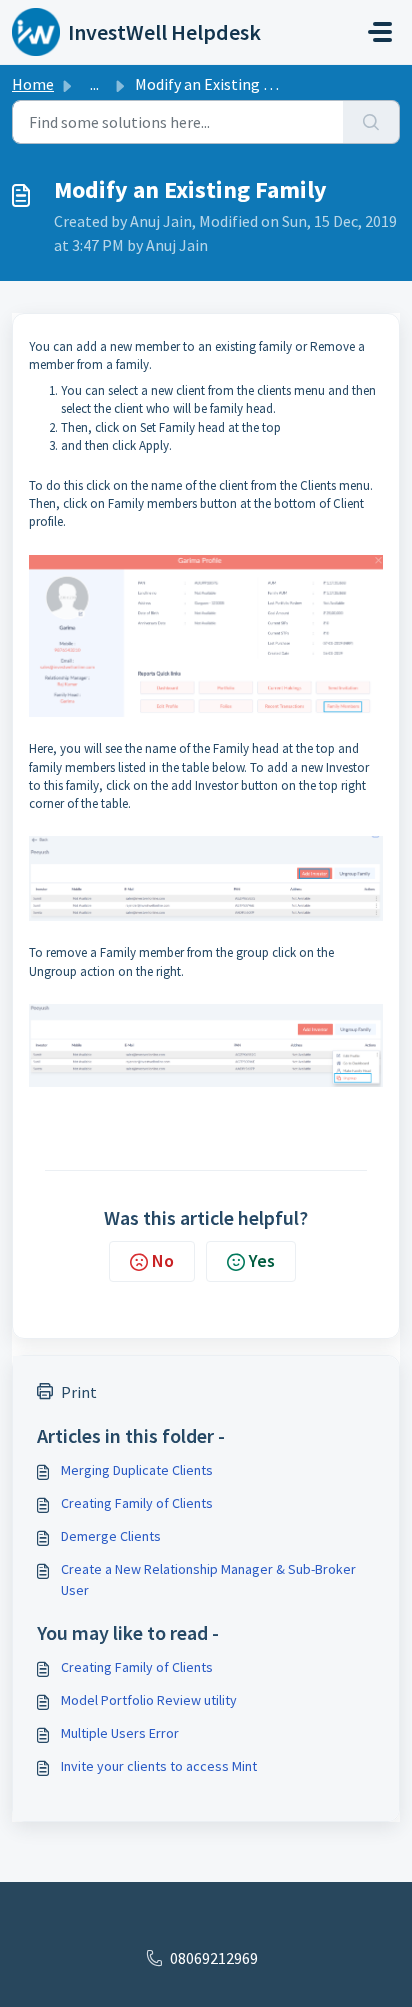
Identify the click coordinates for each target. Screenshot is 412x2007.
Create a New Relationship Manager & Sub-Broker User (208, 1579)
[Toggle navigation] (380, 32)
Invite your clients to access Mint (159, 1766)
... (94, 84)
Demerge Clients (111, 1536)
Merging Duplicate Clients (137, 1470)
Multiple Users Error (120, 1733)
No (163, 1260)
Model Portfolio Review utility (149, 1700)
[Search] (371, 122)
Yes (262, 1260)
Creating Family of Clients (137, 1503)
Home (33, 84)
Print (79, 1392)
